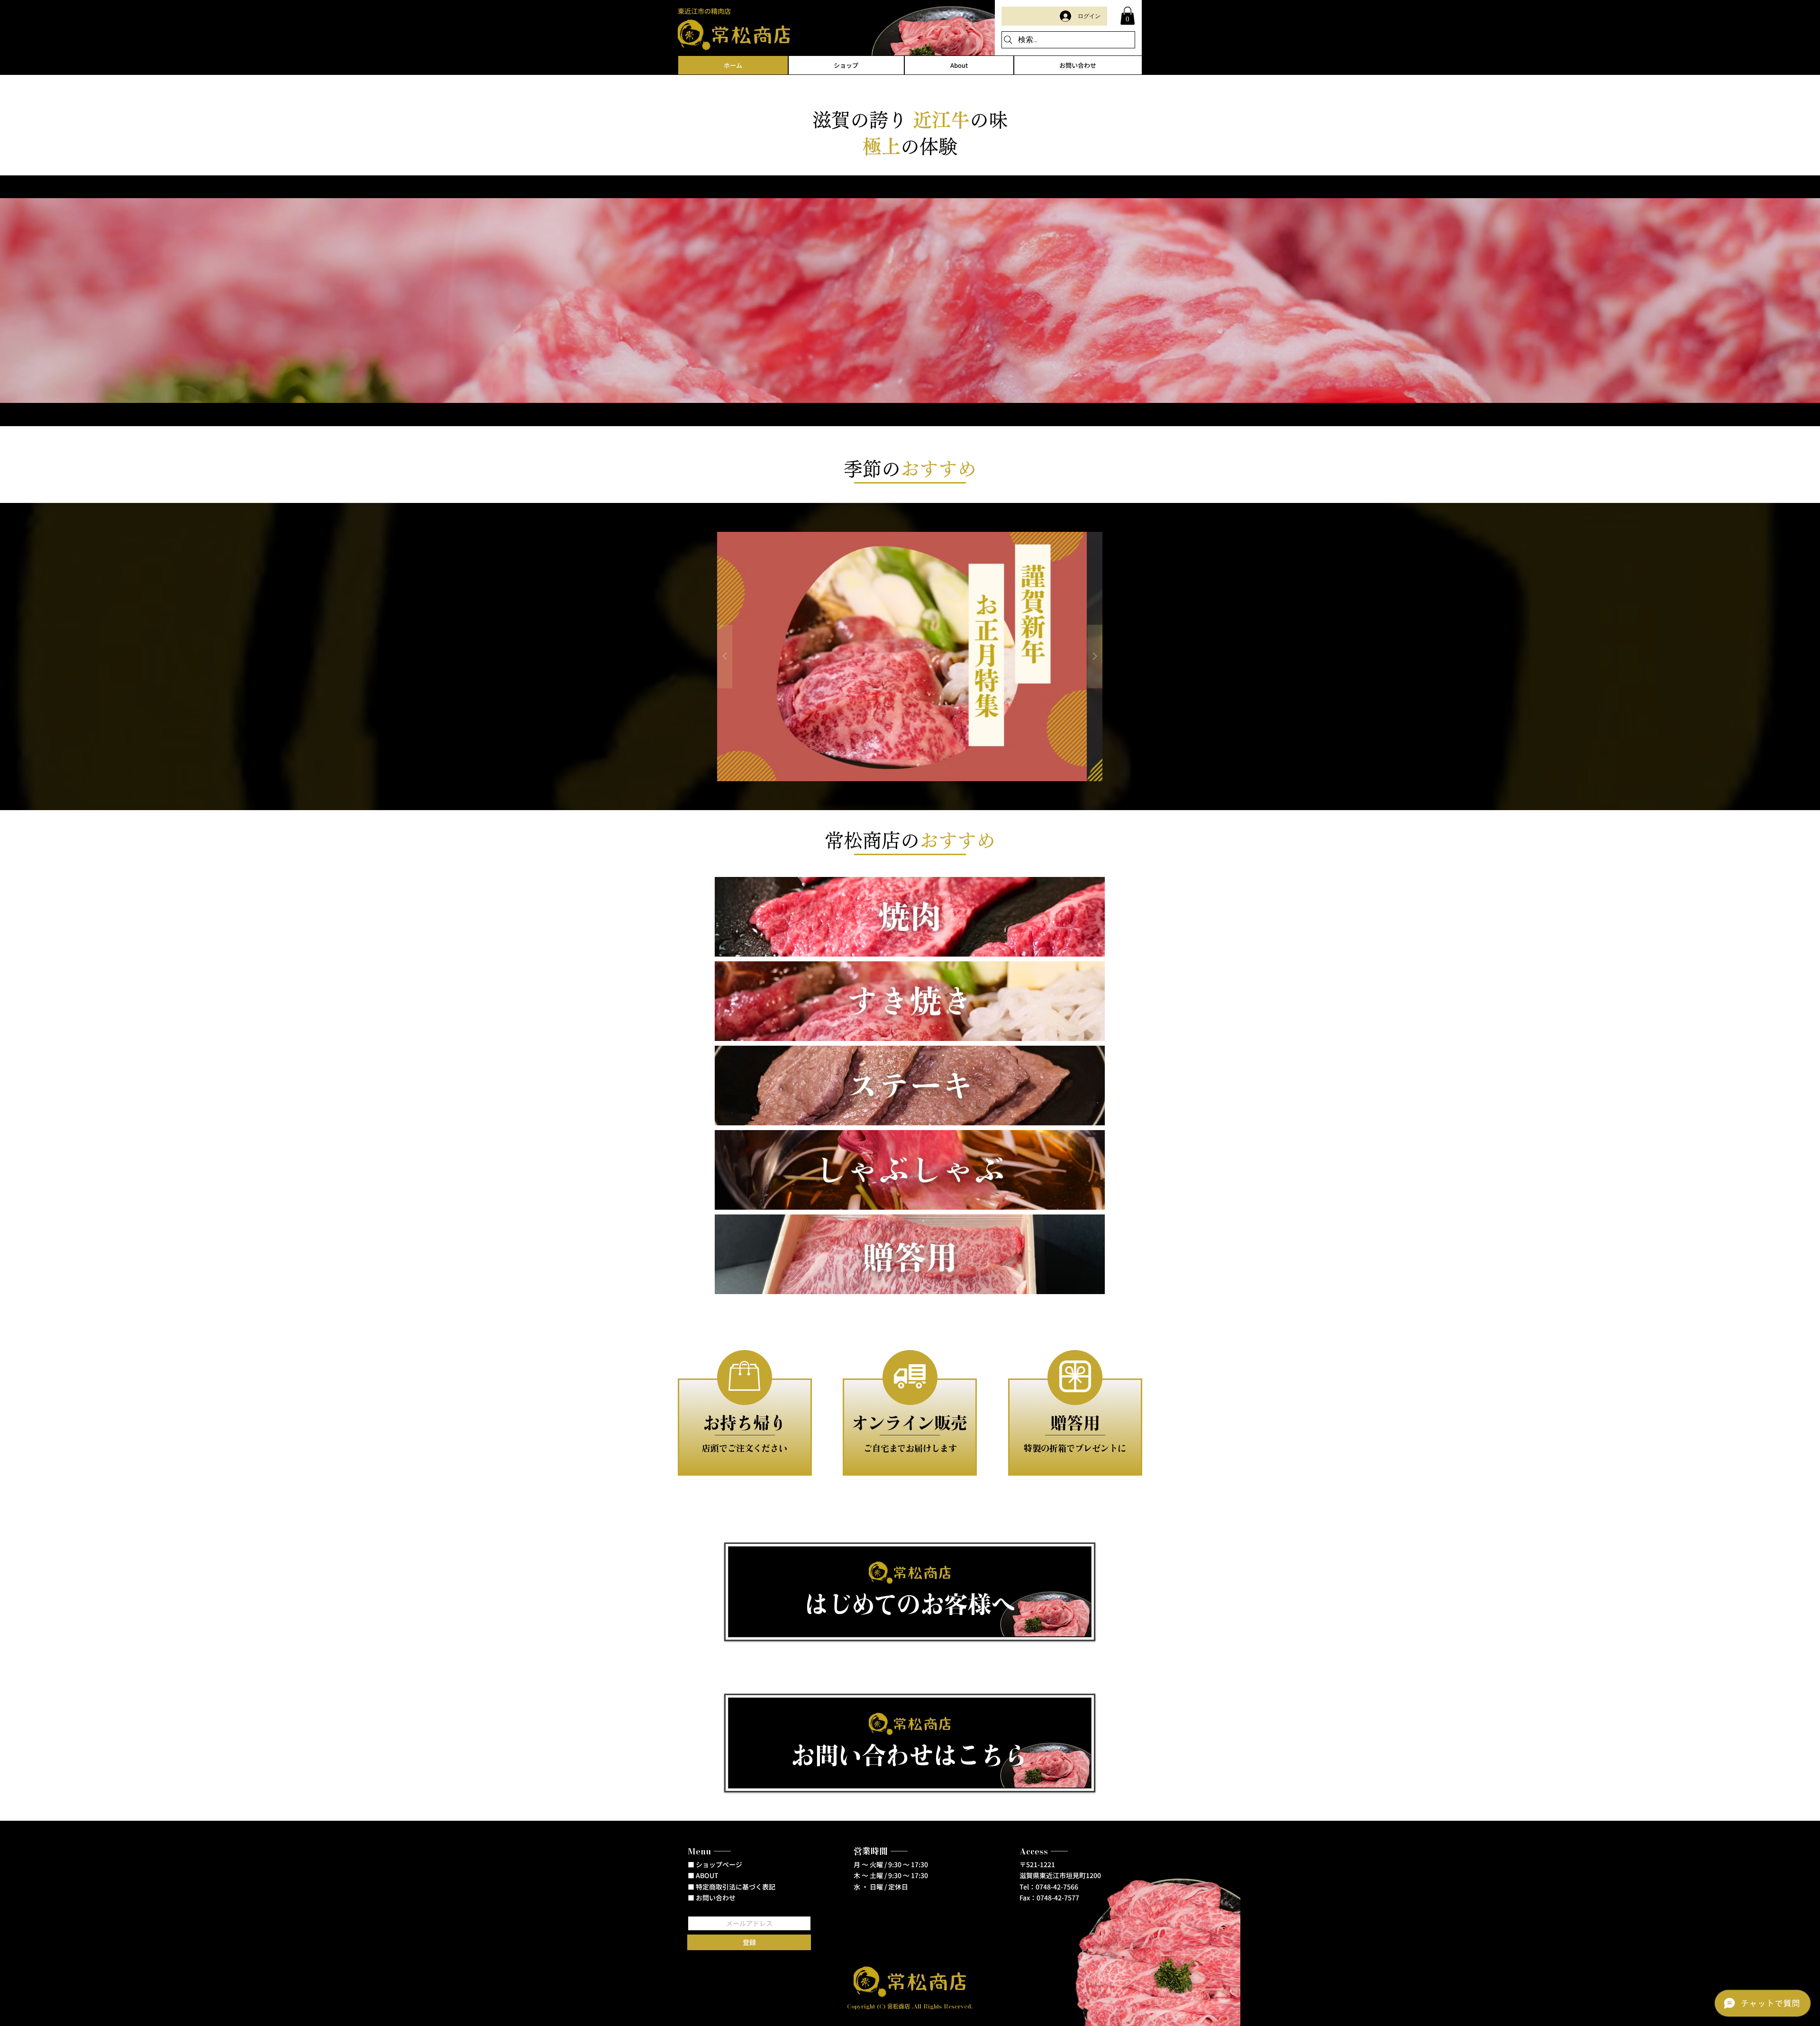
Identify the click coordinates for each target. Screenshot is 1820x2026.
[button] (1128, 16)
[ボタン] (910, 1592)
